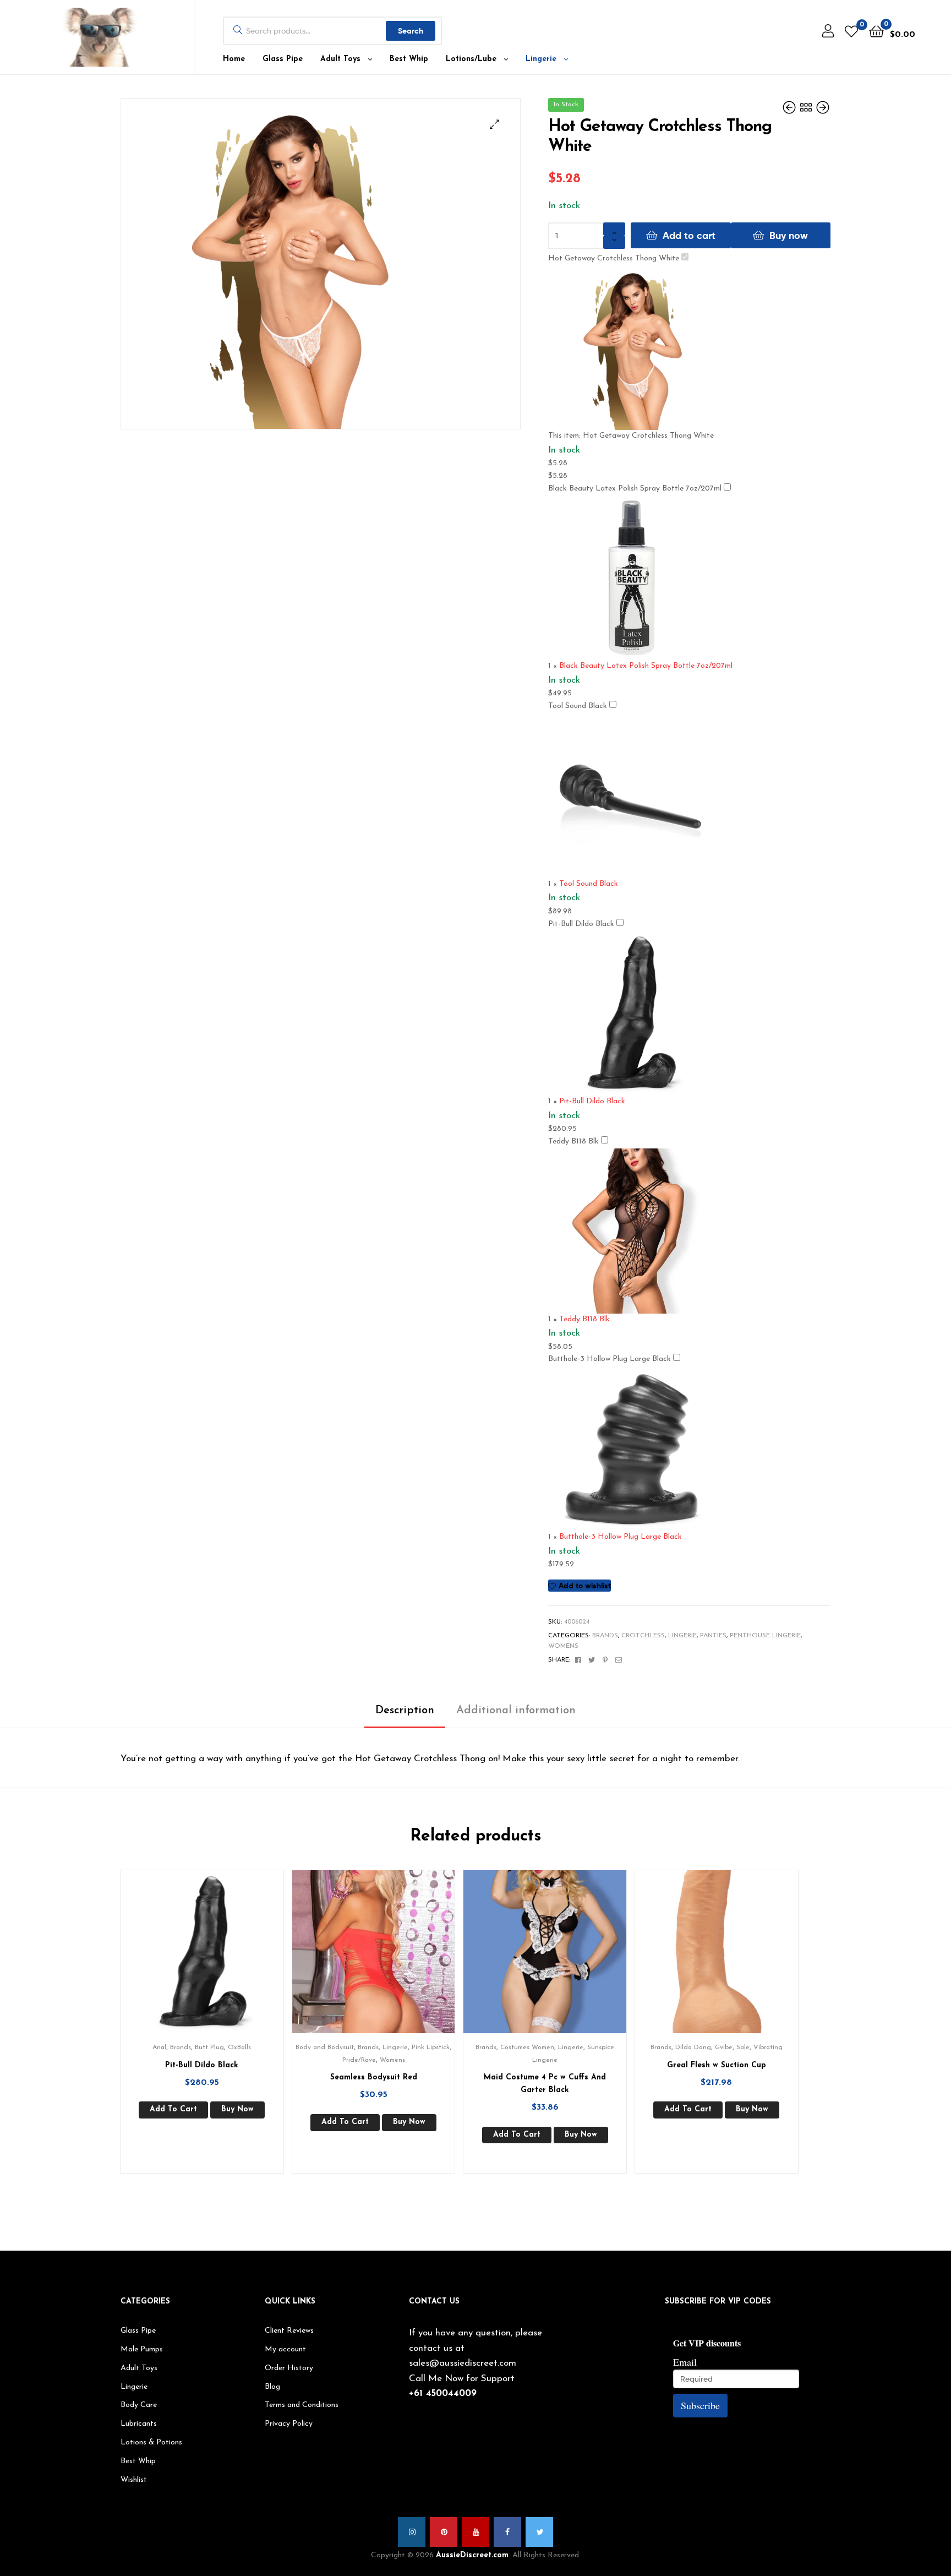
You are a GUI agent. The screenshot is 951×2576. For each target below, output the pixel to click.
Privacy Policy (289, 2424)
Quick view (215, 1960)
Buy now (789, 235)
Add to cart (689, 235)
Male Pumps (142, 2349)
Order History (289, 2368)
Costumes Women (527, 2047)
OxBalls (239, 2047)
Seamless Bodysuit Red (374, 2077)
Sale (743, 2047)
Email (685, 2362)
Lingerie (541, 59)
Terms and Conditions (302, 2405)
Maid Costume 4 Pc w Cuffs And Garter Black (545, 2084)
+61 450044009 (443, 2393)
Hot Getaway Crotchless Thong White (614, 258)
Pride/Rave (359, 2060)
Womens (563, 1646)
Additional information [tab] (516, 1711)
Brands (605, 1636)
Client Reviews (289, 2331)
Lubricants (139, 2424)
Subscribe (700, 2405)
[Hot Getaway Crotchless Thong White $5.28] (790, 108)
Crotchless (643, 1636)
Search (411, 31)
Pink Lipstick (431, 2047)
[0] (851, 31)
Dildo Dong (693, 2047)
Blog (272, 2387)
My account (285, 2349)
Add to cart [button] (173, 2109)
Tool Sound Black (578, 706)
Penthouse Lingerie (765, 1636)
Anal (159, 2047)
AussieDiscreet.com (472, 2555)
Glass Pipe (283, 59)
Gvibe (724, 2047)
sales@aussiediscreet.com (463, 2363)
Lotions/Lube (471, 59)
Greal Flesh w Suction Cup (717, 2065)
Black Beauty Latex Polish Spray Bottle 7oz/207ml (635, 489)
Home (234, 59)
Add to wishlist (585, 1586)
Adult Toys (340, 59)
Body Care (139, 2405)
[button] (494, 124)
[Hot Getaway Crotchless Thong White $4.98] (823, 108)
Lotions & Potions (151, 2442)
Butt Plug (209, 2047)
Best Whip (409, 59)
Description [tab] (405, 1711)
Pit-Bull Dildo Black (581, 924)
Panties (713, 1636)
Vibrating (768, 2047)
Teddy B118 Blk (573, 1142)
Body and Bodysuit (325, 2047)
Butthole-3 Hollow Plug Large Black (610, 1359)
